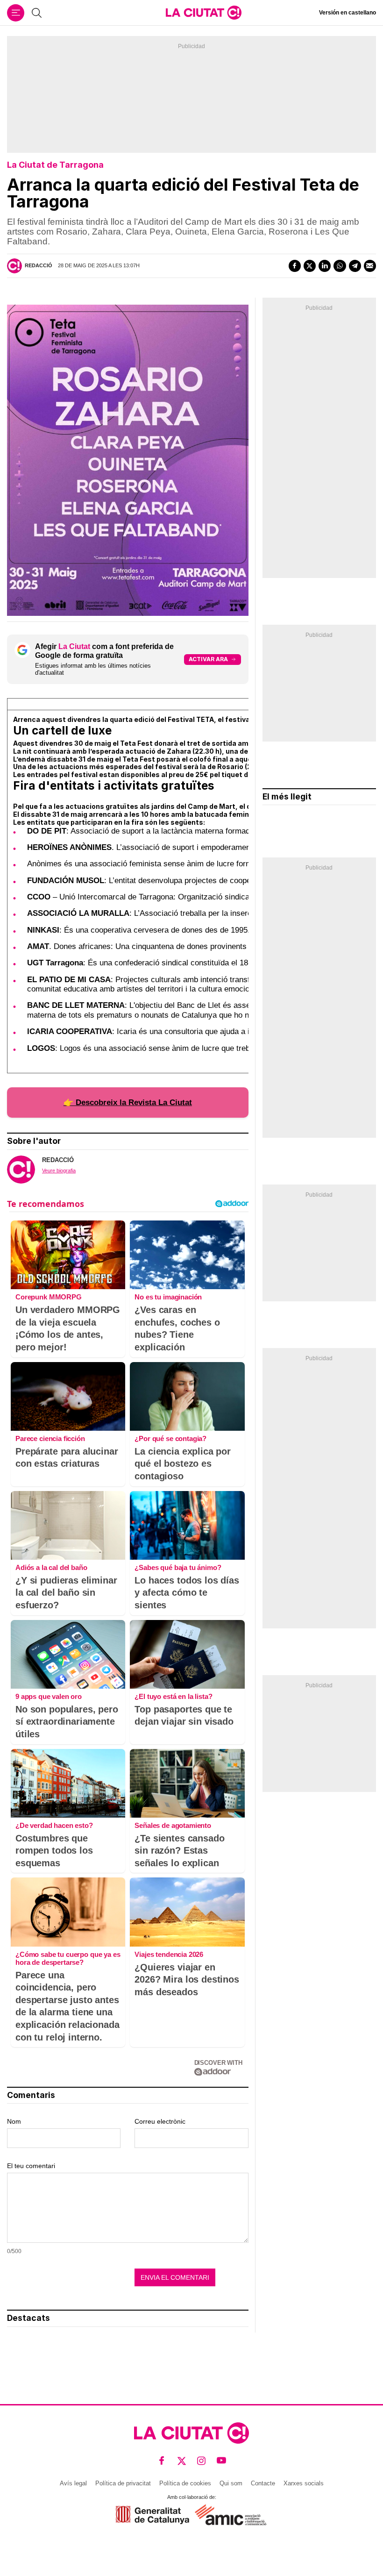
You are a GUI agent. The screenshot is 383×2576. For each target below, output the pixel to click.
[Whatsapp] (340, 266)
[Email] (370, 266)
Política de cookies (185, 2483)
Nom (14, 2121)
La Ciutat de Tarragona (55, 165)
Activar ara (208, 659)
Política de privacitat (123, 2483)
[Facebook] (295, 266)
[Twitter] (310, 266)
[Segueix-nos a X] (182, 2461)
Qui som (231, 2483)
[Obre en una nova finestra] (152, 2515)
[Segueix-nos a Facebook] (162, 2461)
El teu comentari (31, 2166)
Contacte (263, 2483)
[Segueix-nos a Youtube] (222, 2461)
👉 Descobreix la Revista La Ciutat (128, 1102)
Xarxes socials (304, 2483)
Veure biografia (59, 1170)
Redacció (39, 265)
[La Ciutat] (204, 13)
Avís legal (73, 2483)
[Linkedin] (325, 266)
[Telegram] (355, 266)
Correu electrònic (160, 2121)
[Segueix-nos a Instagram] (202, 2461)
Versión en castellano (348, 13)
